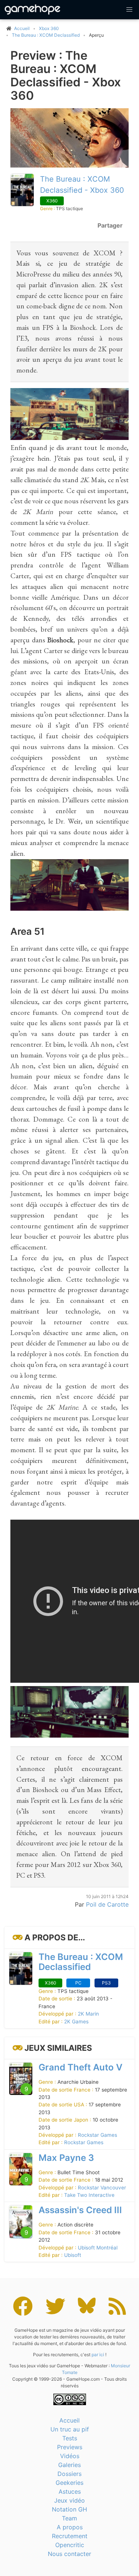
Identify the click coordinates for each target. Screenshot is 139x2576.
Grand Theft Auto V (80, 2067)
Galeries (69, 2465)
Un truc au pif (70, 2429)
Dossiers (69, 2474)
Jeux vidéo (69, 2500)
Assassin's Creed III (80, 2210)
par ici (98, 2355)
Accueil (69, 2420)
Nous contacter (69, 2554)
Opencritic (70, 2545)
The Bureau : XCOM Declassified (46, 35)
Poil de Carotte (107, 1904)
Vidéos (70, 2456)
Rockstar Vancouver (102, 2188)
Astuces (70, 2491)
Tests (70, 2438)
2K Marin (88, 2014)
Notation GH (69, 2509)
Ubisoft (73, 2255)
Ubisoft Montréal (98, 2248)
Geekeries (69, 2483)
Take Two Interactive (89, 2195)
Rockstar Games (97, 2135)
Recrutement (70, 2536)
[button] (129, 10)
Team (69, 2518)
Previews (70, 2447)
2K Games (76, 2022)
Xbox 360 (49, 28)
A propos (70, 2527)
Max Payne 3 (66, 2158)
